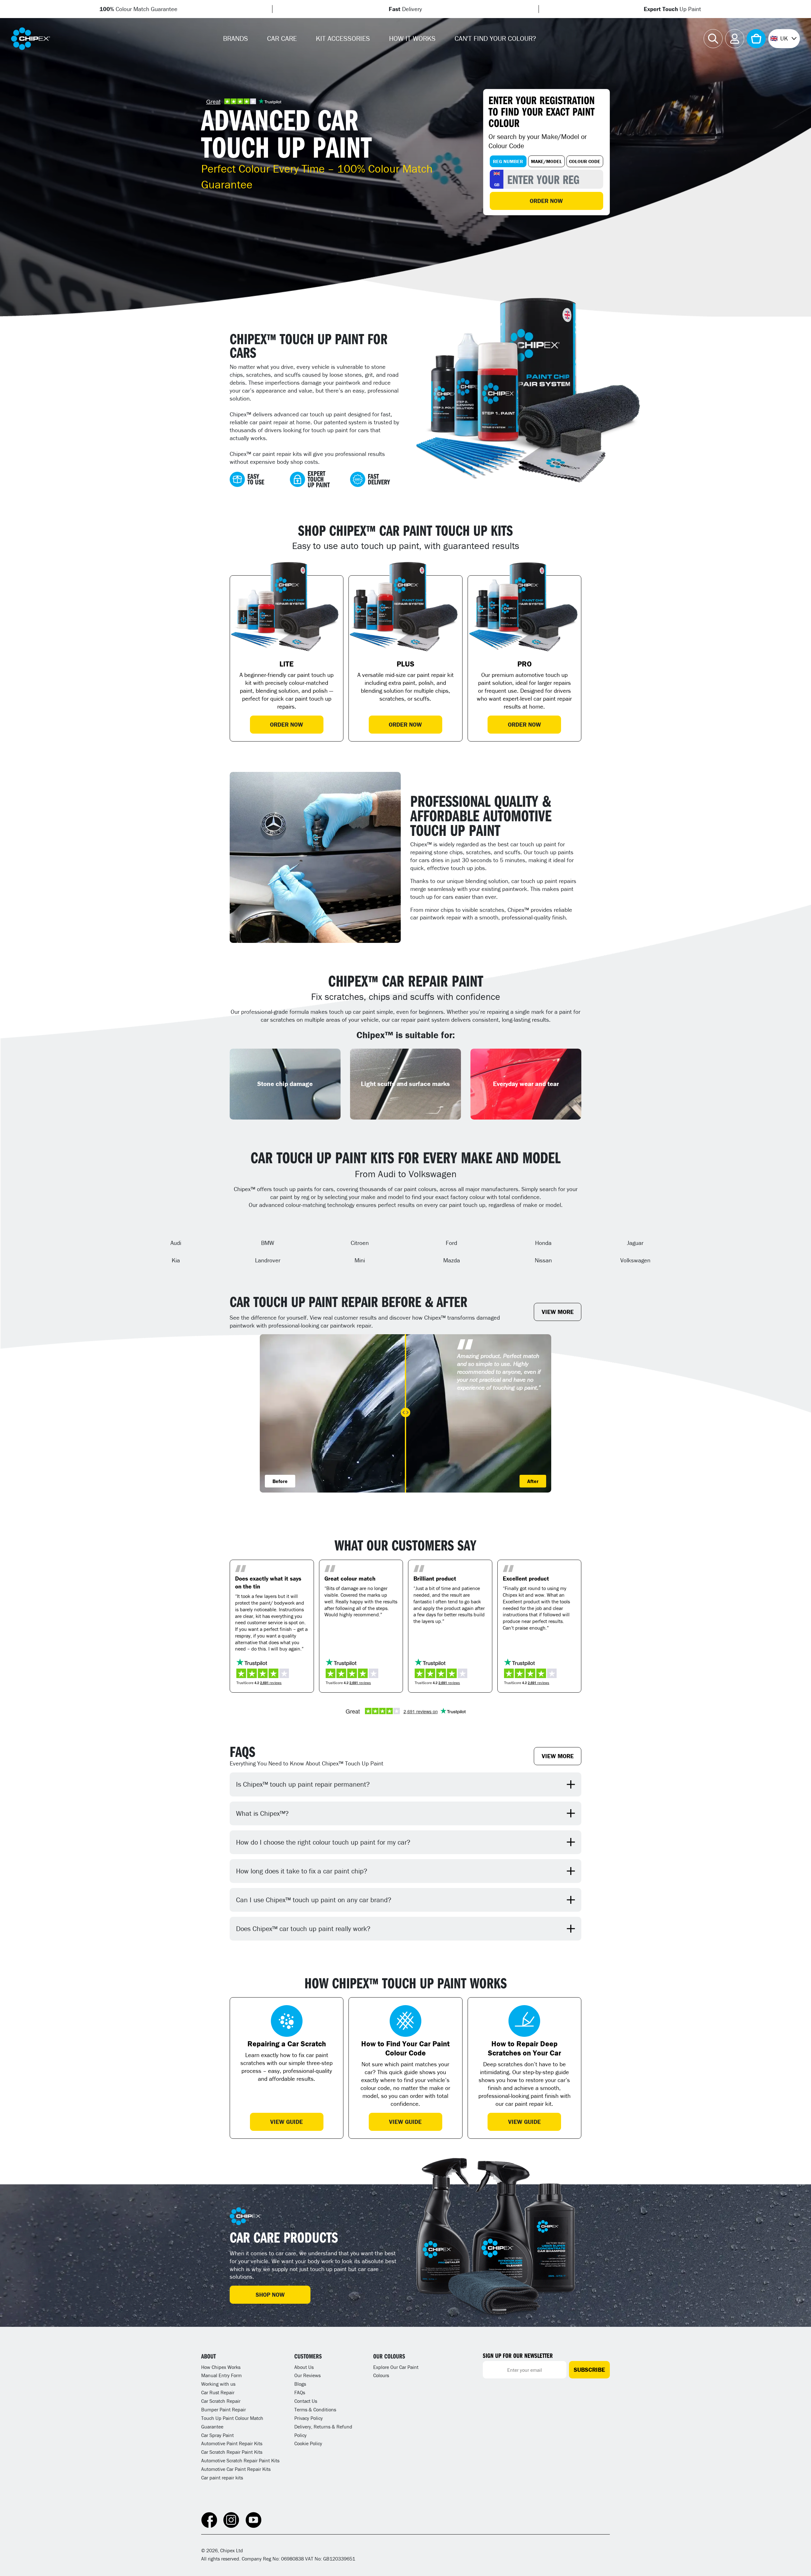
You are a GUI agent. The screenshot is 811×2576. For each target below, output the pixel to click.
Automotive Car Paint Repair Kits (236, 2469)
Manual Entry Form (221, 2375)
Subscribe (589, 2370)
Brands (236, 38)
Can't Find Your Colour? (495, 38)
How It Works (412, 38)
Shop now (270, 2295)
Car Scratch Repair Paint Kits (232, 2452)
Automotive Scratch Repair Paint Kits (240, 2460)
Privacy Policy (309, 2418)
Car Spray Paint (217, 2435)
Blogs (300, 2384)
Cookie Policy (308, 2443)
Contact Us (306, 2401)
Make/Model (546, 161)
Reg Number (508, 161)
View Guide (287, 2122)
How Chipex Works (221, 2367)
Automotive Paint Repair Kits (232, 2443)
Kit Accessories (343, 38)
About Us (304, 2367)
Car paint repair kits (222, 2478)
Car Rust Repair (218, 2392)
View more (558, 1312)
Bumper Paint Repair (224, 2409)
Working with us (218, 2384)
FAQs (300, 2392)
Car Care (282, 38)
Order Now (546, 201)
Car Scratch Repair (221, 2401)
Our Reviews (307, 2375)
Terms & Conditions (315, 2409)
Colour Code (585, 161)
